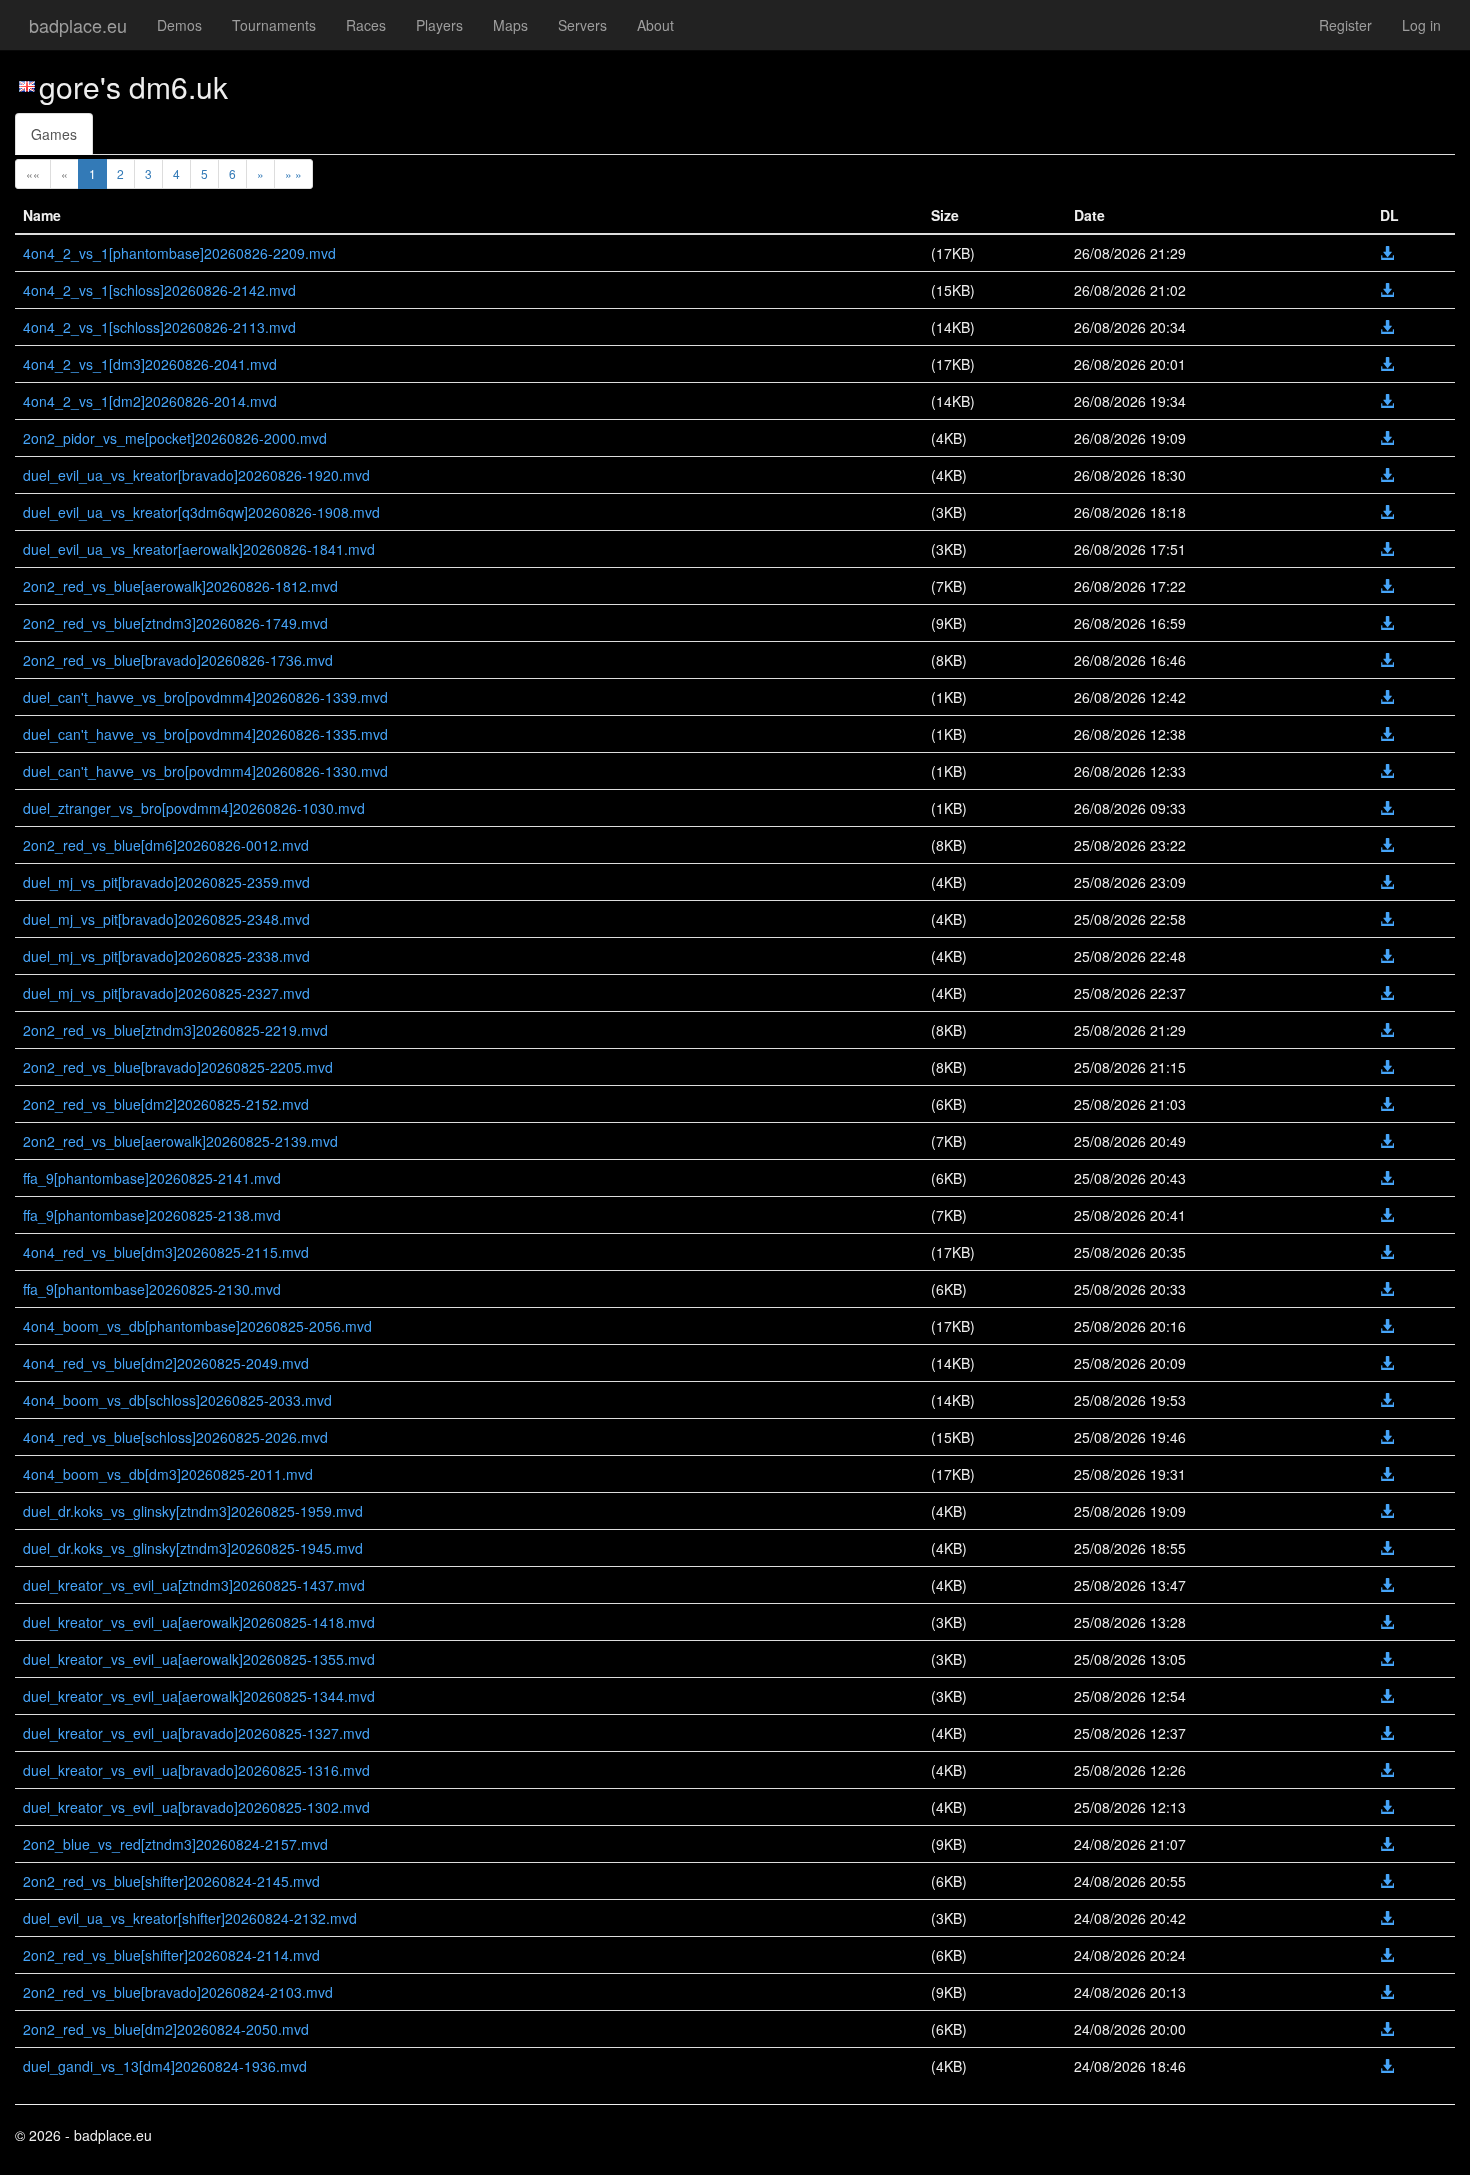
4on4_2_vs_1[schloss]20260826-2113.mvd (159, 327)
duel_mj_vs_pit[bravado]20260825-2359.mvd (166, 882)
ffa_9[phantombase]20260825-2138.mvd (152, 1215)
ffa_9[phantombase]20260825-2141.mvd (152, 1178)
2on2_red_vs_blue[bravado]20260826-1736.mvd (178, 660)
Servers (582, 25)
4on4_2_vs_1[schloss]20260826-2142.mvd (159, 290)
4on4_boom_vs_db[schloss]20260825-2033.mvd (177, 1400)
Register (1345, 25)
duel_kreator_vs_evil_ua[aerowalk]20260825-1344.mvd (199, 1696)
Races (366, 25)
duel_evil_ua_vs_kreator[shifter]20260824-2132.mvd (190, 1918)
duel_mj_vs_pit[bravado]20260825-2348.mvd (166, 919)
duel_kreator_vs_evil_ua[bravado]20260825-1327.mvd (196, 1733)
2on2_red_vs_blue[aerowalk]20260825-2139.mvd (180, 1141)
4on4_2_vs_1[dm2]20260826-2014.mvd (150, 401)
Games (54, 134)
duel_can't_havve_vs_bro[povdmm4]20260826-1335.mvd (205, 734)
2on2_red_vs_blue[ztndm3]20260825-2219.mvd (175, 1030)
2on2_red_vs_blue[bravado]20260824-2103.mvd (178, 1992)
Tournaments (274, 25)
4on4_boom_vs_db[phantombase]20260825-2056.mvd (197, 1326)
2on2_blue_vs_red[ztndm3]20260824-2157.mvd (175, 1844)
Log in (1421, 25)
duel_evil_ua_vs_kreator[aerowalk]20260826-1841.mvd (199, 549)
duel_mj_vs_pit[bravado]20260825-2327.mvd (166, 993)
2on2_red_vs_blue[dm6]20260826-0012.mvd (166, 845)
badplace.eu (78, 25)
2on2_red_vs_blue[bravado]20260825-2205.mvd (178, 1067)
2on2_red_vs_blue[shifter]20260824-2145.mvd (171, 1881)
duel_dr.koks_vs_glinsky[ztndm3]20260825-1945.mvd (193, 1548)
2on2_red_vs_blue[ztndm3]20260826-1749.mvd (175, 623)
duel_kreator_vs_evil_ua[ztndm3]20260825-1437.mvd (194, 1585)
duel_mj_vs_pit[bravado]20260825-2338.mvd (166, 956)
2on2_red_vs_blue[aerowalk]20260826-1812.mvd (180, 586)
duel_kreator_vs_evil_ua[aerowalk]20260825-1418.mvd (199, 1622)
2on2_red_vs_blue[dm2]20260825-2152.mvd (166, 1104)
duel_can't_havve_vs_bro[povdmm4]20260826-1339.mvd (205, 697)
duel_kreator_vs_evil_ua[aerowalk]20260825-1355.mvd (199, 1659)
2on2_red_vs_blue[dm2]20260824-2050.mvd (166, 2029)
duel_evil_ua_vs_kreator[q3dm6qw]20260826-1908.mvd (201, 512)
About (655, 25)
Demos (179, 25)
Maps (510, 25)
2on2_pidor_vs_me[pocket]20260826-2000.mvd (175, 438)
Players (439, 25)
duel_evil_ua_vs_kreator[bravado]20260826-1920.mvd (196, 475)
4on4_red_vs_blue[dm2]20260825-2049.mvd (166, 1363)
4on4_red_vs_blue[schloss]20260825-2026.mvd (175, 1437)
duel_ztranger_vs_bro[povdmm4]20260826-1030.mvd (194, 808)
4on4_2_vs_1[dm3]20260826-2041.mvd (150, 364)
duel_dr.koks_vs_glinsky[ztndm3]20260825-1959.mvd (193, 1511)
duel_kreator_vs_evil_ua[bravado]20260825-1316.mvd (196, 1770)
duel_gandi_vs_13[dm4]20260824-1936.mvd (165, 2066)
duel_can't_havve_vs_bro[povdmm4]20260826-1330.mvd (205, 771)
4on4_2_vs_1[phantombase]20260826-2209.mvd (179, 253)
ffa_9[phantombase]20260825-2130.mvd (152, 1289)
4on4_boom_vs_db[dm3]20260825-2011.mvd (168, 1474)
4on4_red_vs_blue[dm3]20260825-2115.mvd (166, 1252)
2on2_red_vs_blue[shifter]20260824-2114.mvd (171, 1955)
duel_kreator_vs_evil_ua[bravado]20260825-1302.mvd (196, 1807)
